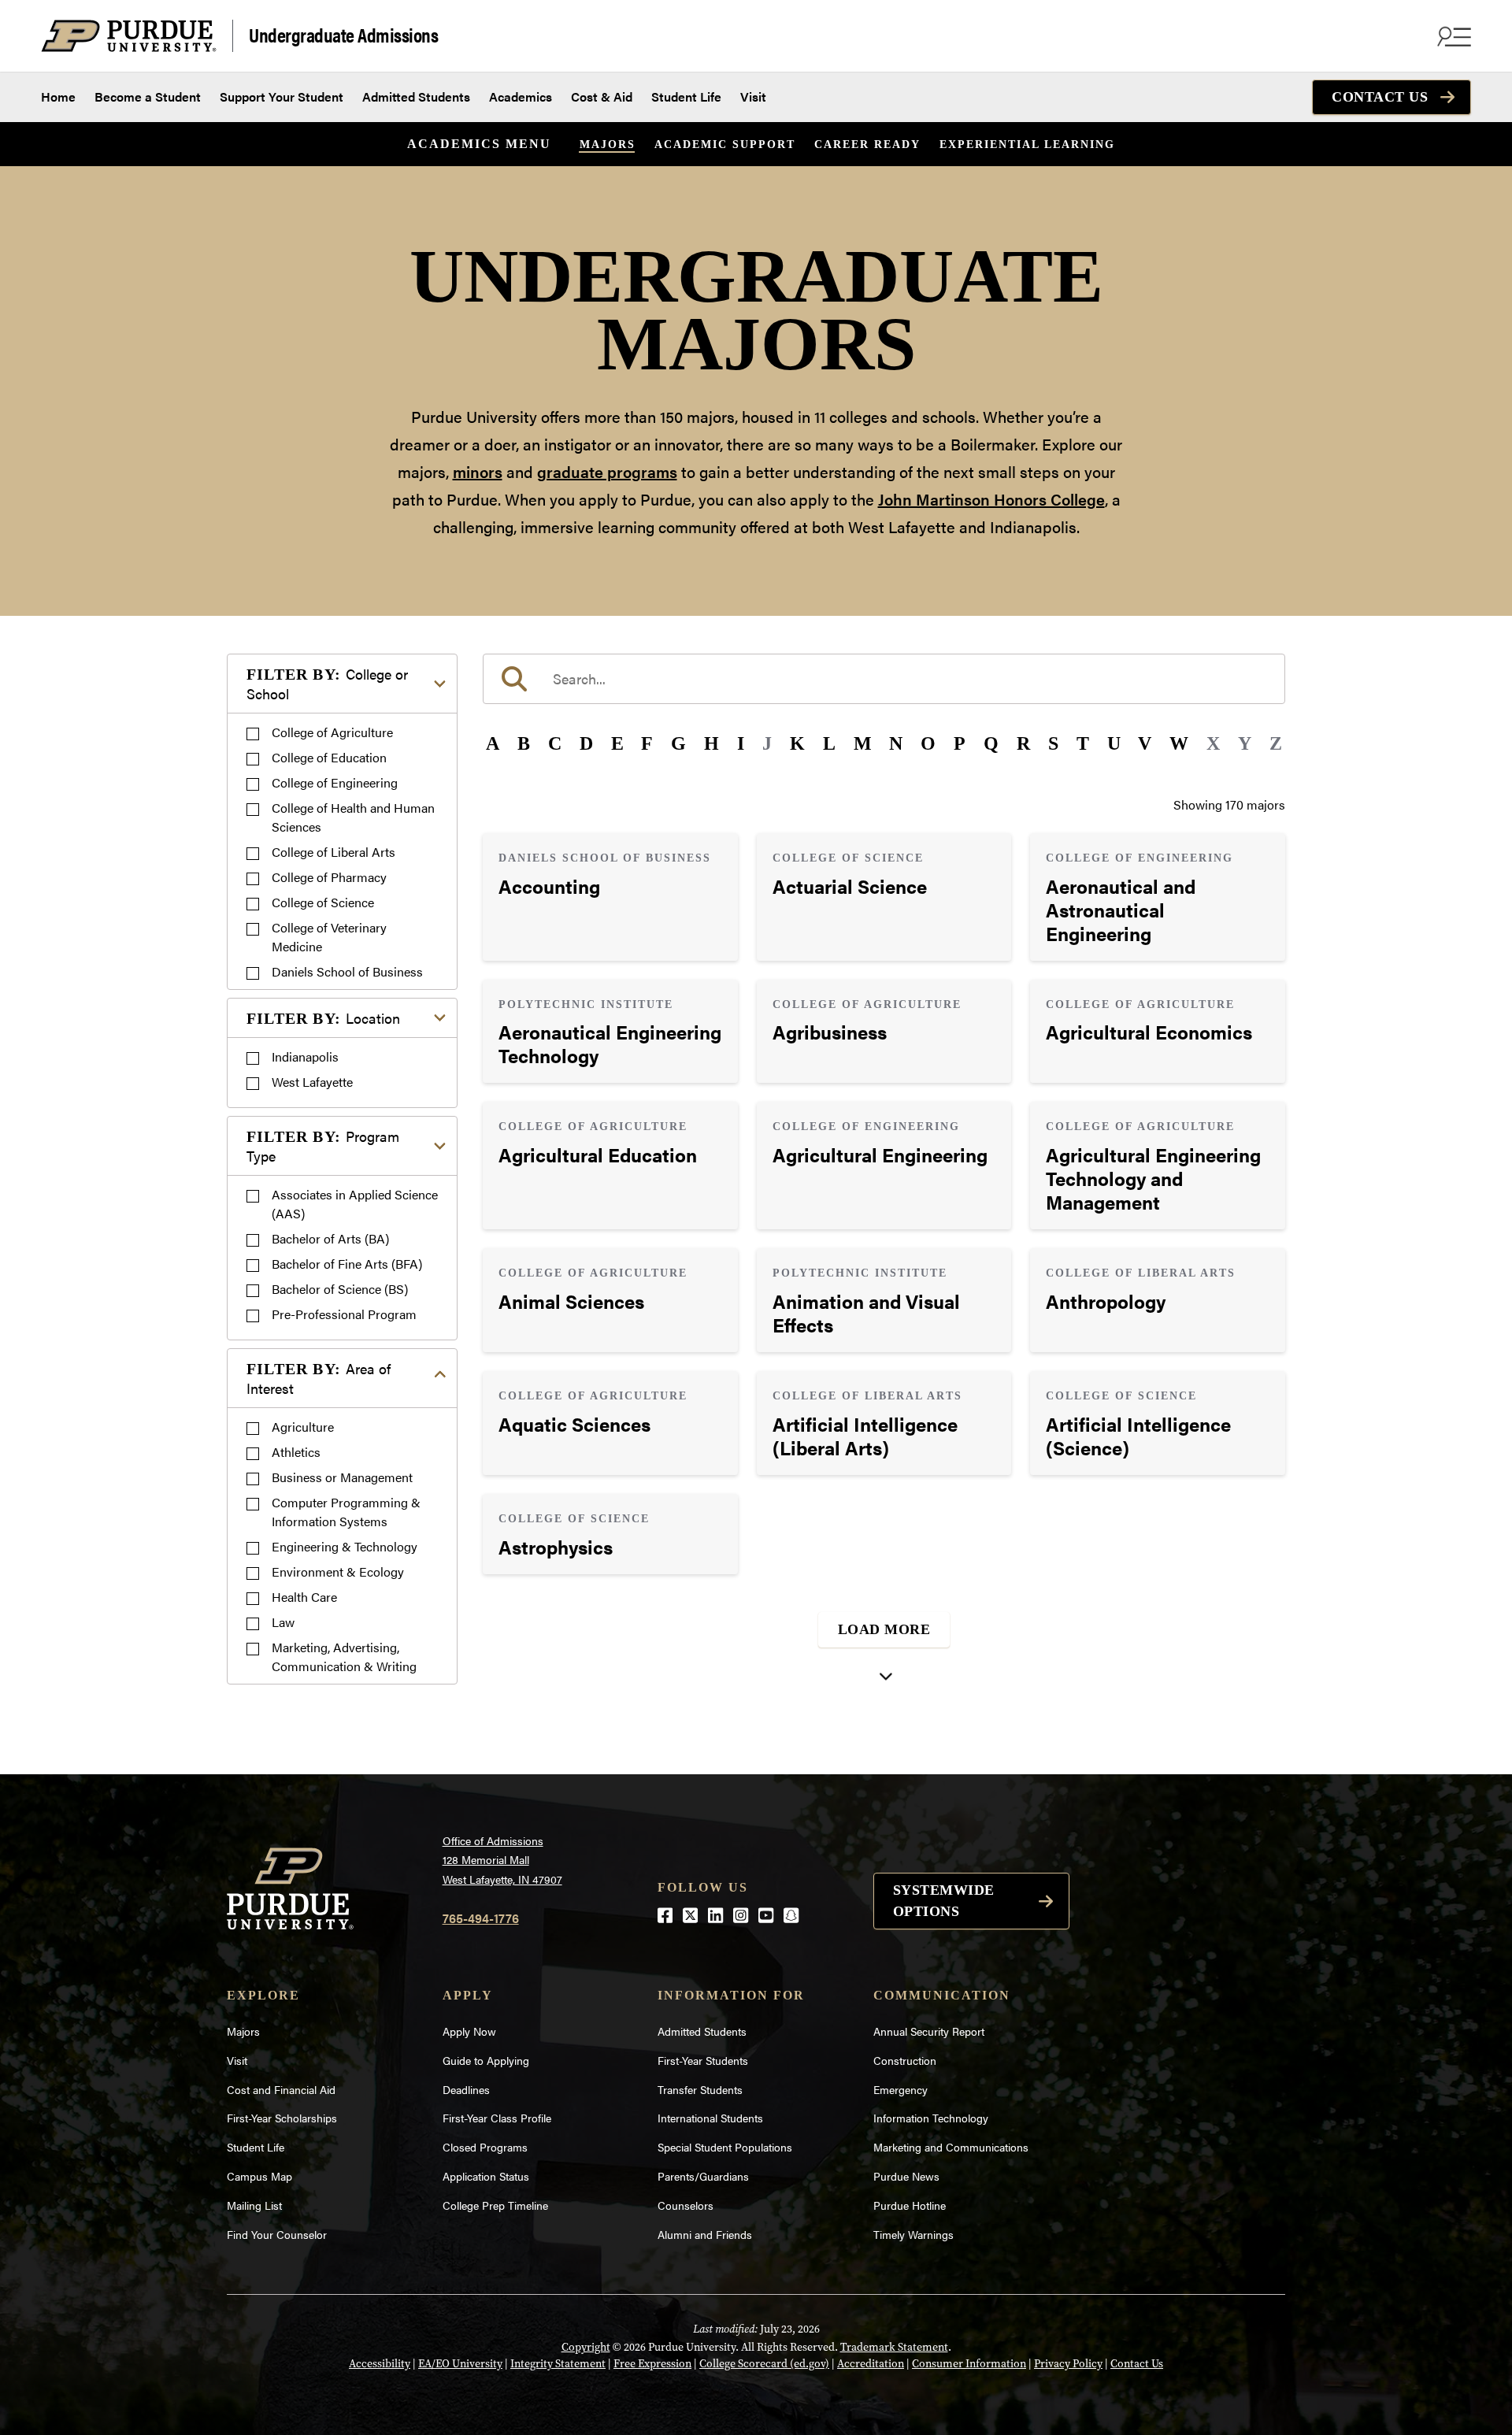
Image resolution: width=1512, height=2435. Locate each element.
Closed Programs (485, 2147)
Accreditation (871, 2364)
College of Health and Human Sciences (353, 817)
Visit (753, 96)
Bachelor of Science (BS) (340, 1289)
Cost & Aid (602, 96)
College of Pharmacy (329, 877)
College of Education (329, 757)
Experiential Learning (1027, 145)
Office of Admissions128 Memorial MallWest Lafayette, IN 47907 (502, 1860)
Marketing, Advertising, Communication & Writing (344, 1657)
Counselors (686, 2205)
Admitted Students (416, 96)
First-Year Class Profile (497, 2118)
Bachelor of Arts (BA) (330, 1238)
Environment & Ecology (338, 1571)
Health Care (304, 1597)
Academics (521, 96)
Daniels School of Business (347, 971)
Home (58, 96)
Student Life (686, 96)
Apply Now (469, 2031)
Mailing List (254, 2205)
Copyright (586, 2347)
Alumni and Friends (705, 2234)
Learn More (610, 897)
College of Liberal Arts (334, 852)
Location (323, 1018)
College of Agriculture (332, 732)
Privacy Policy (1068, 2364)
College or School (327, 684)
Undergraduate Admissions (343, 34)
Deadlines (466, 2089)
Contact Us (1380, 97)
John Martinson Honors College (991, 499)
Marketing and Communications (951, 2147)
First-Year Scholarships (282, 2118)
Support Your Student (282, 96)
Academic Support (725, 145)
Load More (884, 1629)
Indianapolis (305, 1056)
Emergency (901, 2089)
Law (283, 1622)
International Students (710, 2118)
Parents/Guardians (703, 2176)
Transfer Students (700, 2089)
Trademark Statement (894, 2347)
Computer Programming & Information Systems (346, 1512)
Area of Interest (319, 1378)
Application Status (486, 2176)
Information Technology (931, 2118)
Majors (608, 145)
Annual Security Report (929, 2031)
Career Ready (867, 145)
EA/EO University (460, 2364)
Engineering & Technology (345, 1546)
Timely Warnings (913, 2234)
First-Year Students (703, 2060)
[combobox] (884, 679)
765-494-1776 (481, 1918)
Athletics (296, 1452)
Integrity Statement (558, 2364)
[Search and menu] (1452, 36)
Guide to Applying (486, 2060)
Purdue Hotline (910, 2205)
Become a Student (148, 96)
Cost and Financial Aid (281, 2089)
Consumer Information (969, 2364)
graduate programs (607, 471)
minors (478, 471)
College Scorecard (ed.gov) (764, 2364)
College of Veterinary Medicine (329, 937)
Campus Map (259, 2176)
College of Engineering (335, 782)
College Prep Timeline (495, 2205)
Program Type (323, 1146)
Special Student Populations (725, 2147)
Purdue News (906, 2176)
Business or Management (342, 1477)
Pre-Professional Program (344, 1314)
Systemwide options (944, 1901)
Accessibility (380, 2364)
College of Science (323, 902)
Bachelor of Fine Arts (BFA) (347, 1264)
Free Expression (652, 2364)
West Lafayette (312, 1082)
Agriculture (303, 1427)
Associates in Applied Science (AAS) (355, 1204)
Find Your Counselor (277, 2234)
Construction (905, 2060)
